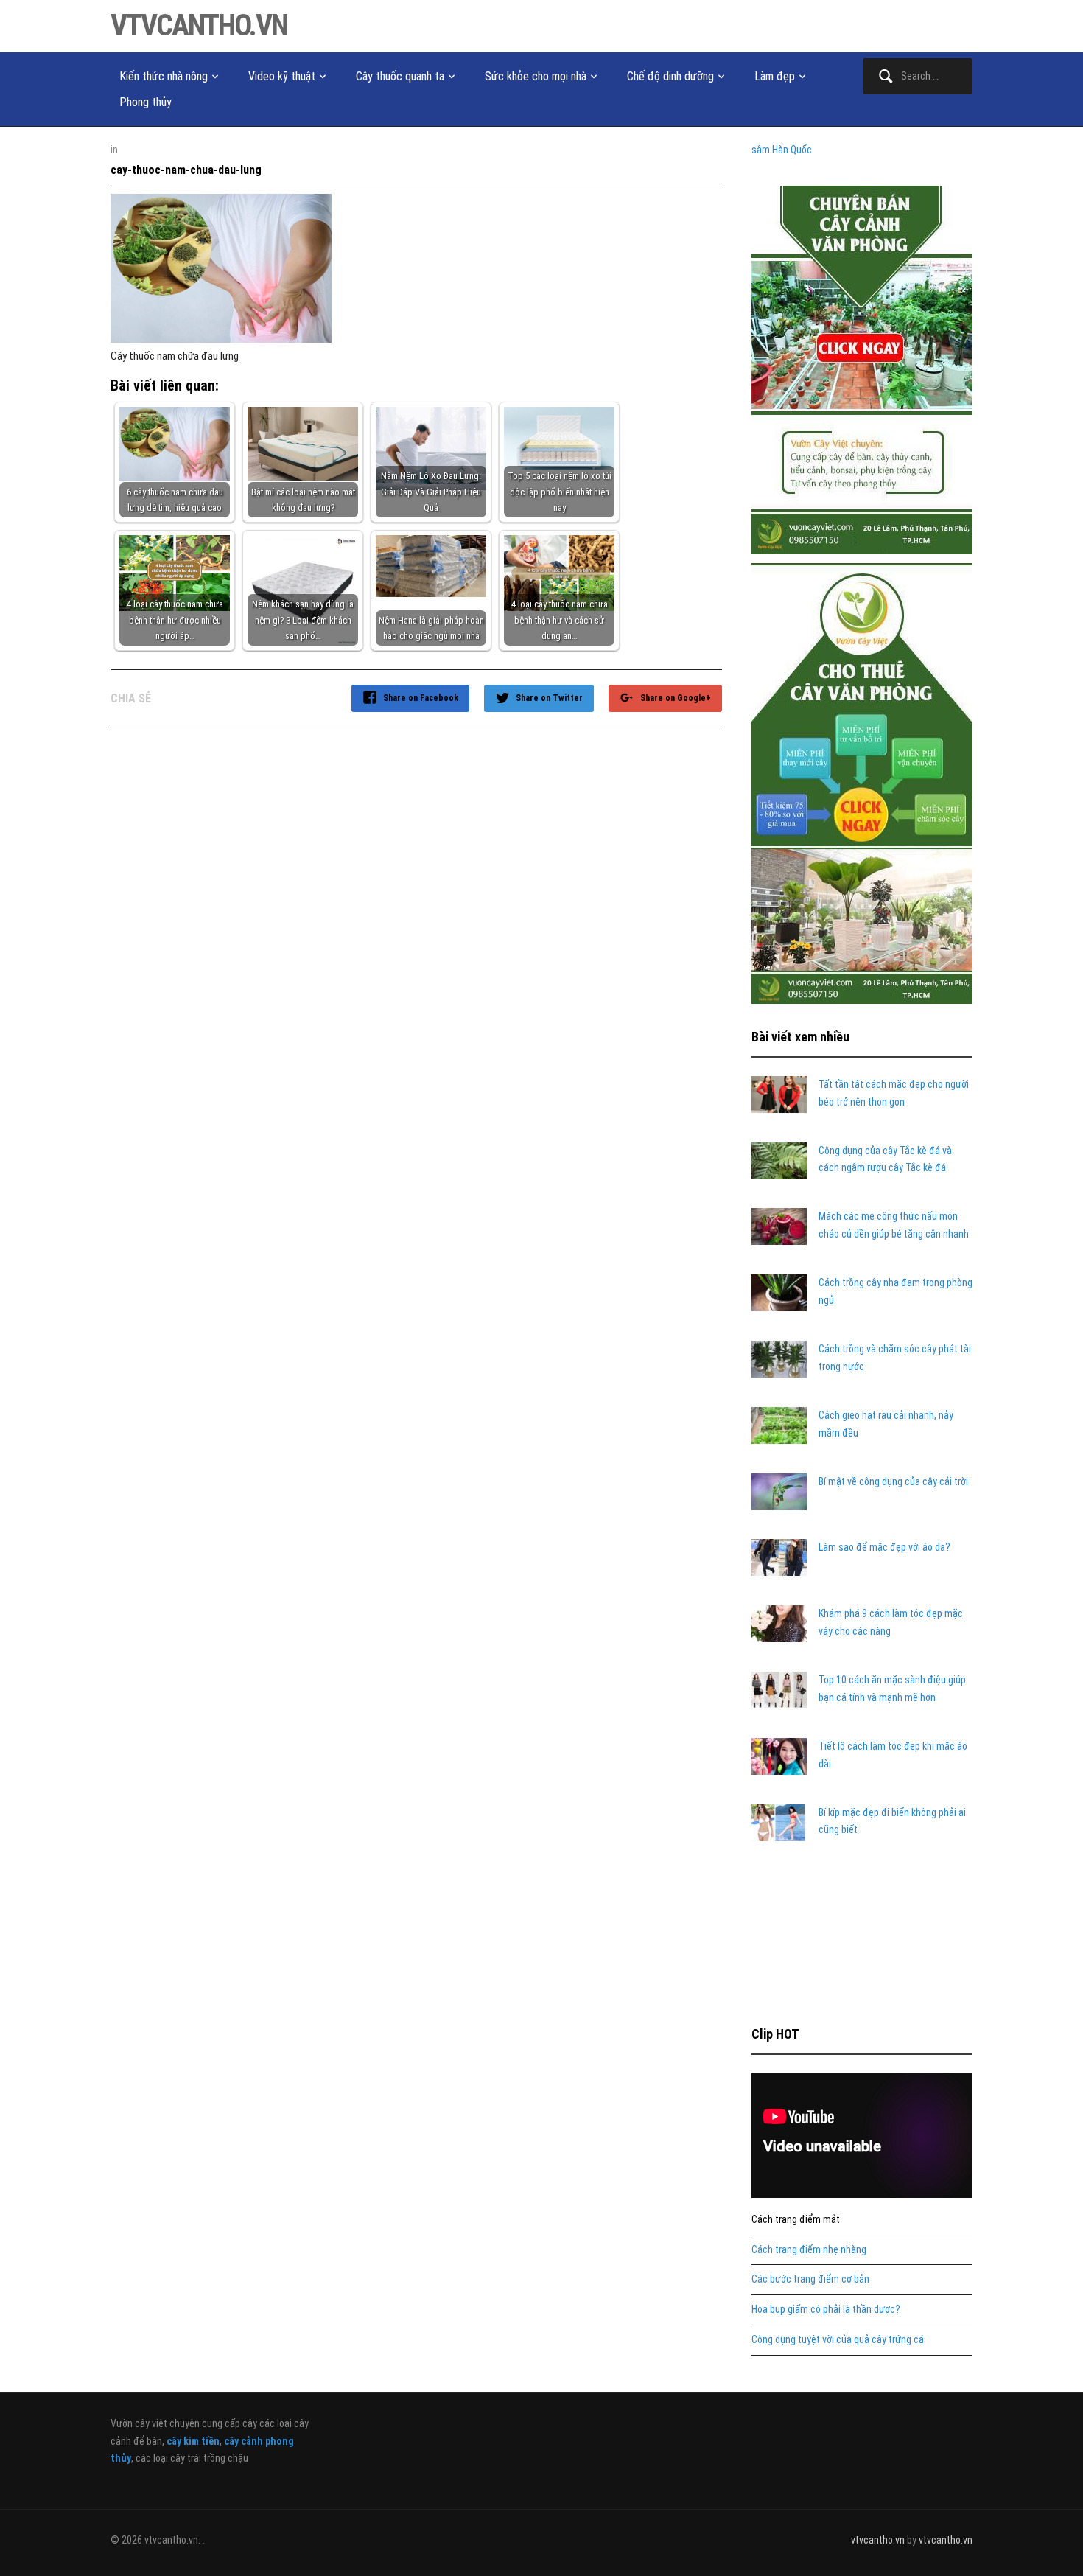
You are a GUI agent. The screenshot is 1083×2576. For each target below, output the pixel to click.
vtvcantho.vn (199, 25)
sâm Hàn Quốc (782, 150)
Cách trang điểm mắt (796, 2219)
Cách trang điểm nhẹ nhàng (809, 2249)
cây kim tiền (193, 2441)
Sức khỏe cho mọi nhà (536, 76)
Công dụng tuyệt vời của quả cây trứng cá (838, 2339)
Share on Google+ (676, 698)
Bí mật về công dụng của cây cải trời (893, 1481)
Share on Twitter (549, 698)
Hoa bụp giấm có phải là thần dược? (826, 2309)
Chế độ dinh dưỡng (670, 76)
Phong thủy (146, 102)
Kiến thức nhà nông (164, 76)
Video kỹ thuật (282, 76)
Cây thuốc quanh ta (400, 76)
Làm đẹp (775, 76)
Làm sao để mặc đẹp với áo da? (884, 1547)
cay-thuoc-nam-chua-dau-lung (186, 170)
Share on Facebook (421, 698)
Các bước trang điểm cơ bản (810, 2279)
